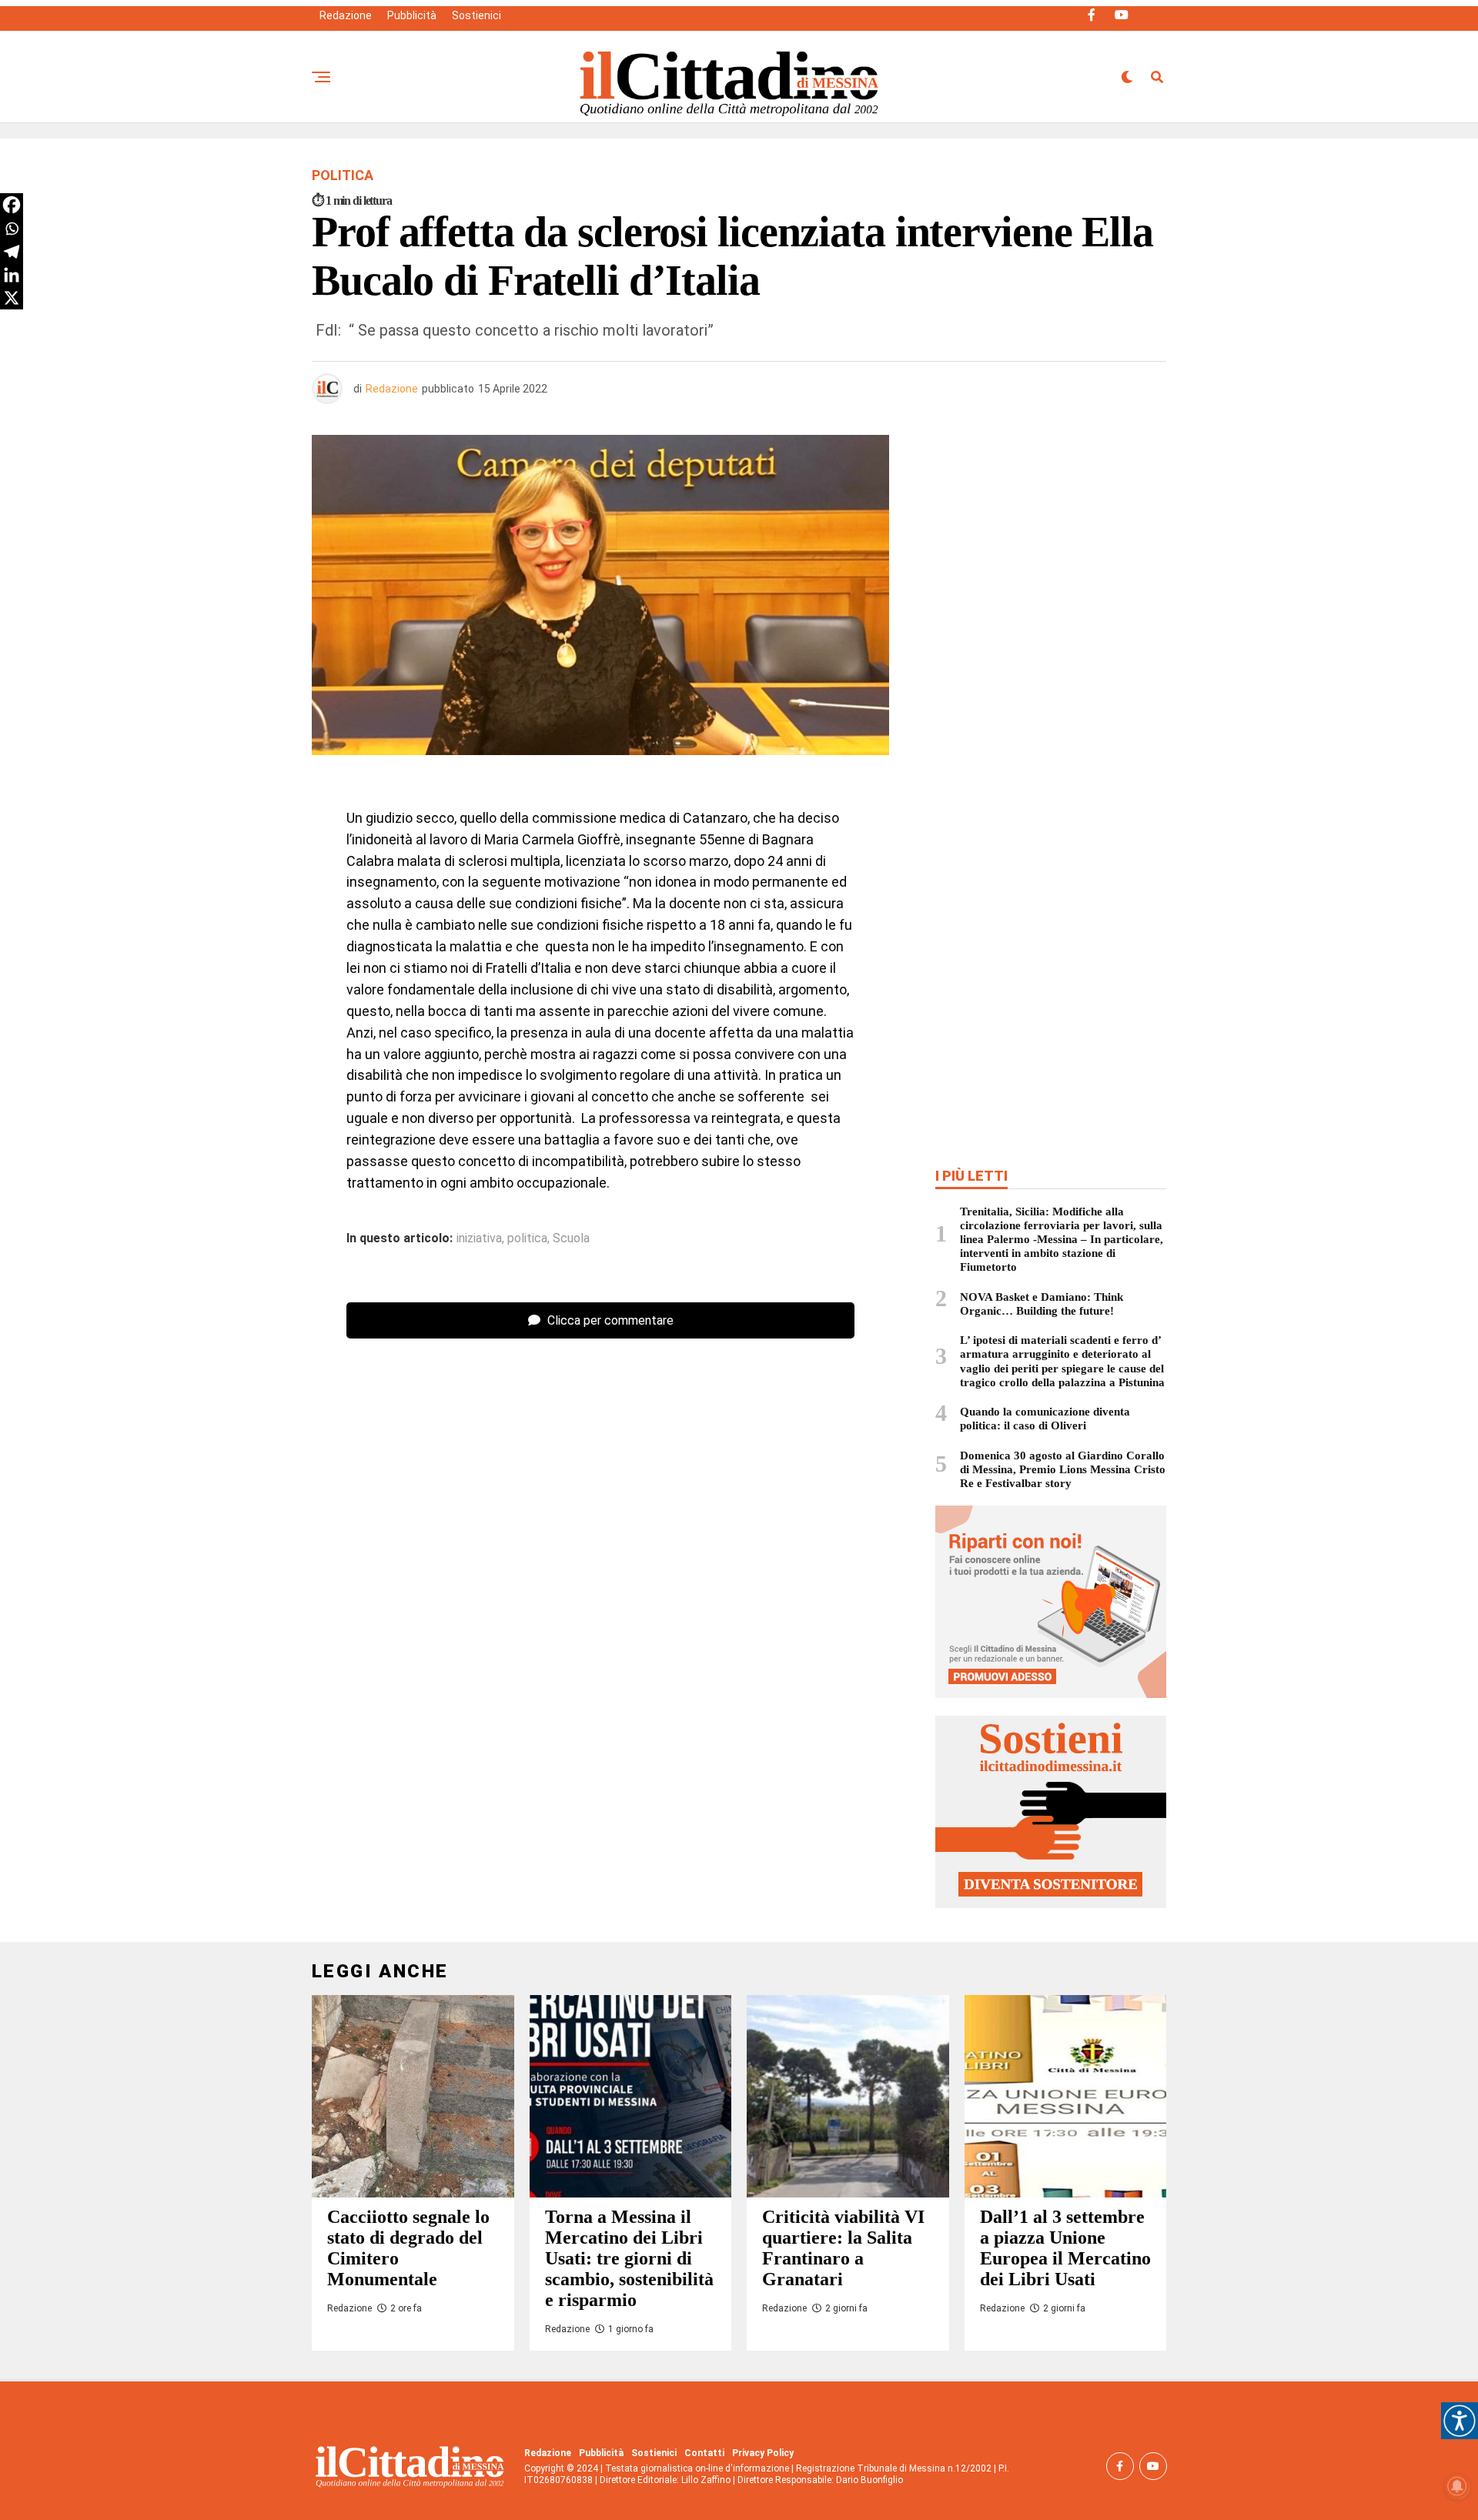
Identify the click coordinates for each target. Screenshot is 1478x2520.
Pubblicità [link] (412, 15)
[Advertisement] (1051, 546)
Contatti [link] (704, 2453)
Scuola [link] (571, 1238)
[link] (1460, 2421)
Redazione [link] (346, 15)
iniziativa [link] (479, 1238)
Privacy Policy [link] (763, 2453)
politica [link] (527, 1238)
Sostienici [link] (477, 15)
